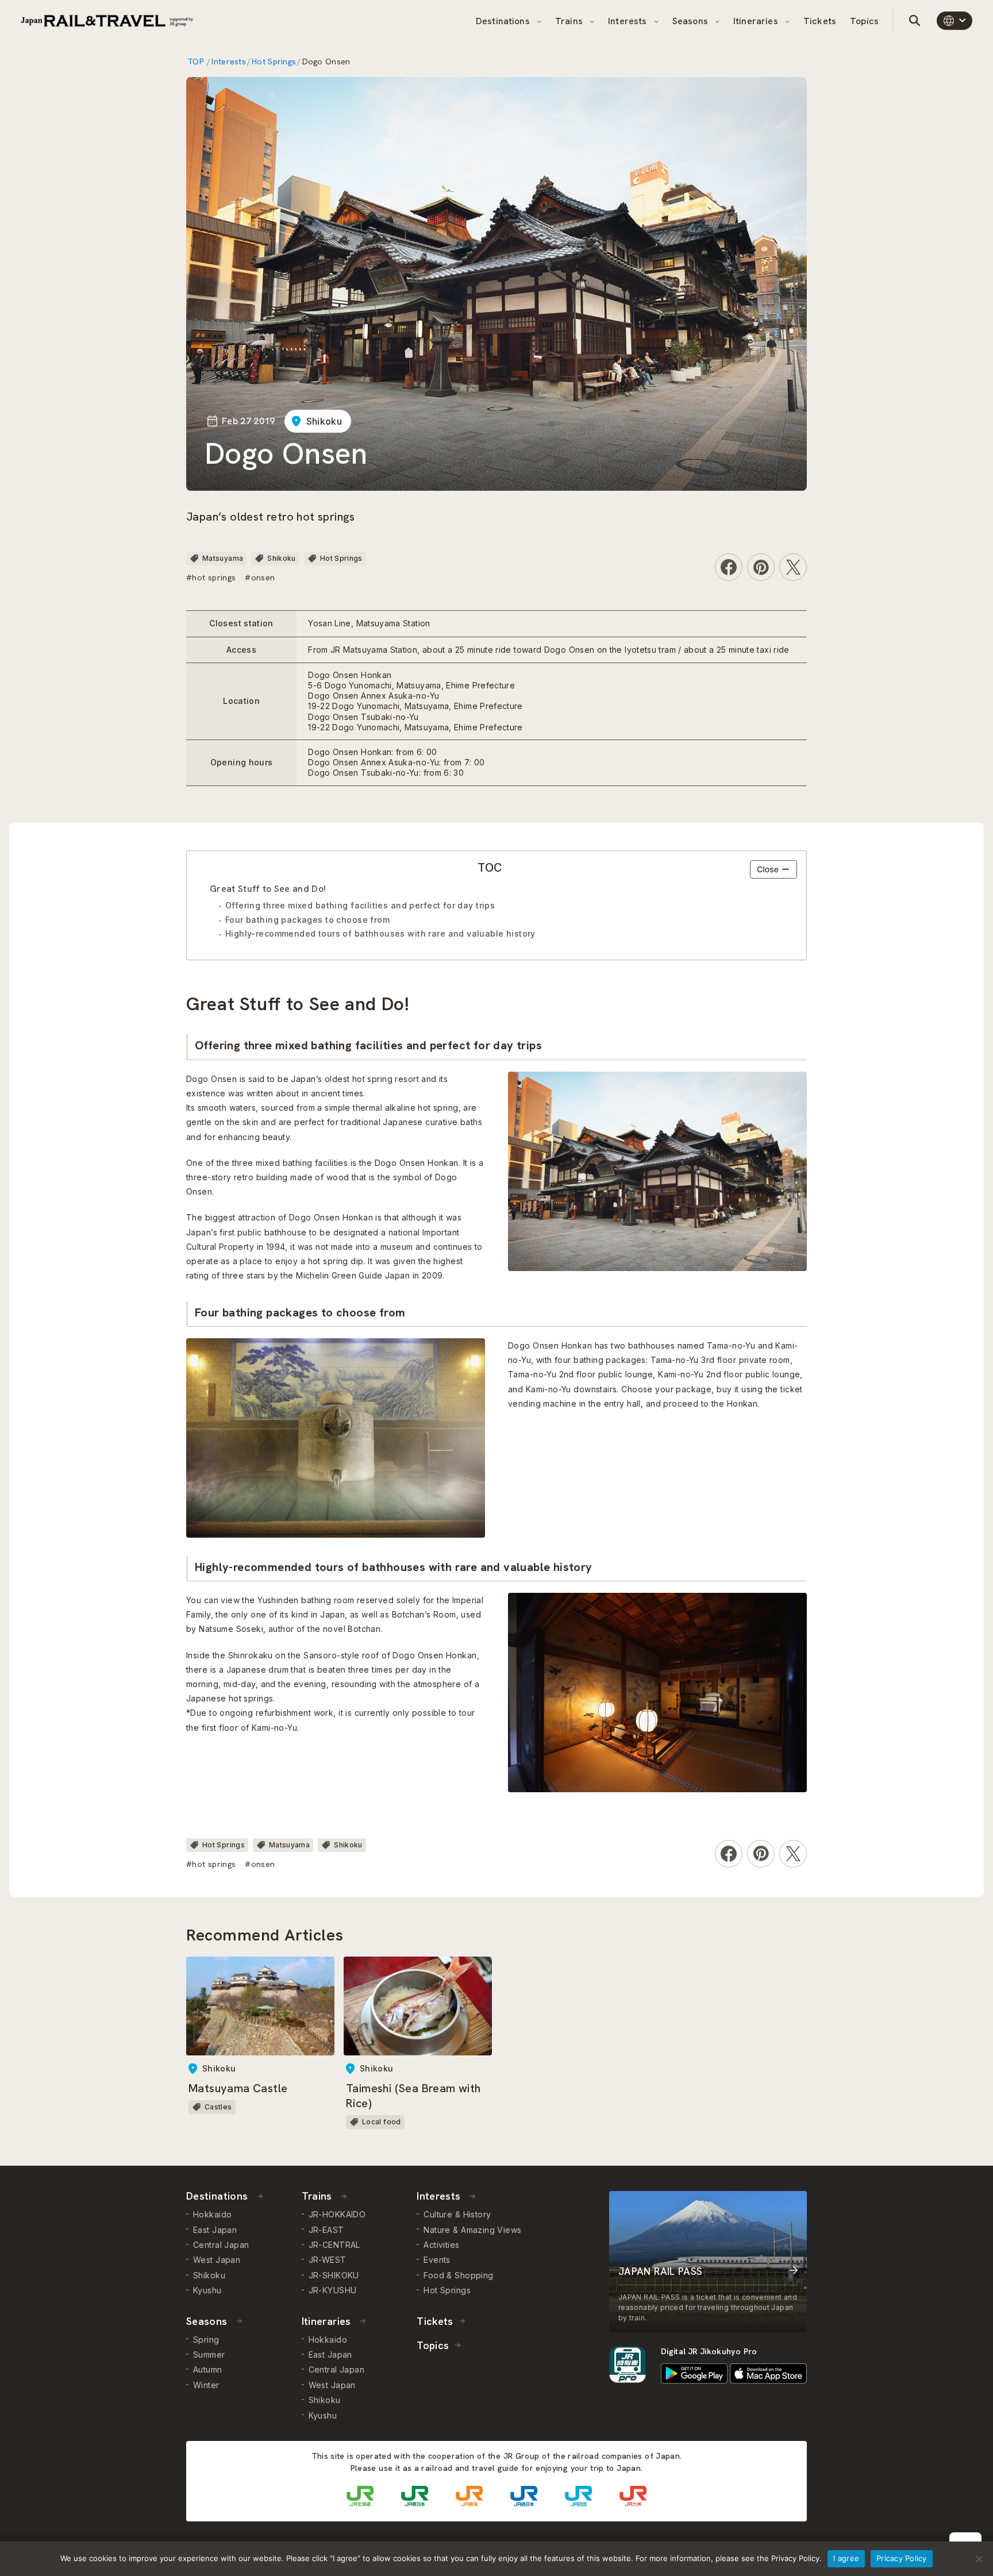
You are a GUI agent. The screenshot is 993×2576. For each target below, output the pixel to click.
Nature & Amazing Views (472, 2230)
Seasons (691, 21)
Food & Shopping (458, 2275)
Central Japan (221, 2245)
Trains (570, 21)
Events (437, 2260)
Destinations (504, 21)
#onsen (260, 577)
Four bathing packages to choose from (307, 920)
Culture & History (457, 2214)
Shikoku (324, 421)
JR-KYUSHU (333, 2290)
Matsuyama (223, 558)
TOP (197, 61)
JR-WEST (328, 2260)
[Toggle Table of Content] (773, 869)
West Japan (217, 2260)
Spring (206, 2340)
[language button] (954, 21)
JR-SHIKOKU (334, 2275)
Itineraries (757, 21)
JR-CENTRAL (334, 2245)
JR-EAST (326, 2230)
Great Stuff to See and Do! (268, 889)
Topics (864, 21)
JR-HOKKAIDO (337, 2214)
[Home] (107, 21)
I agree (846, 2558)
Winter (206, 2385)
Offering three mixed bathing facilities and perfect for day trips (360, 905)
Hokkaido (212, 2214)
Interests (629, 21)
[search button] (915, 21)
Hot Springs (274, 61)
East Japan (215, 2230)
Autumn (208, 2369)
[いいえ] (979, 2559)
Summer (209, 2354)
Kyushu (207, 2290)
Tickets (820, 21)
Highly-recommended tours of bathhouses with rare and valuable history (380, 933)
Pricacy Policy (902, 2558)
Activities (441, 2245)
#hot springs (211, 577)
